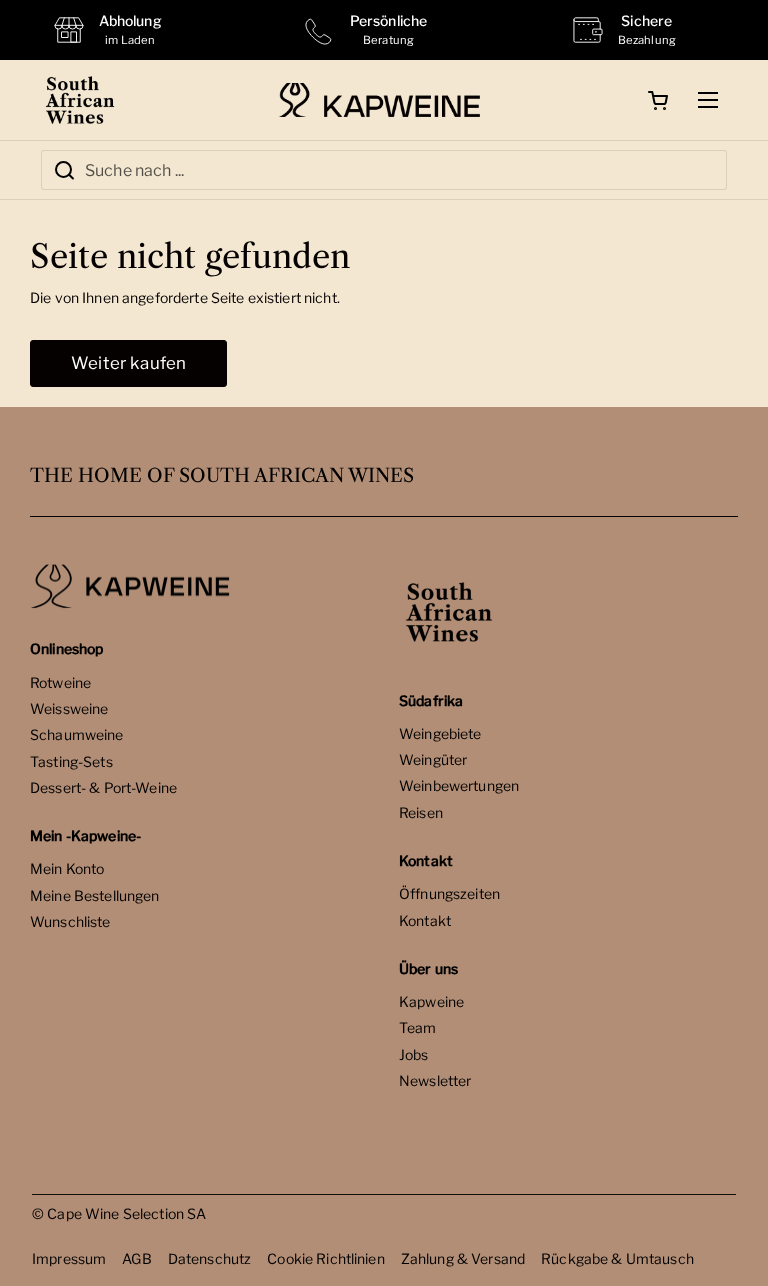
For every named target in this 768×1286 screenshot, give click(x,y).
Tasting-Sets (71, 761)
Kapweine (431, 1001)
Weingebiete (440, 733)
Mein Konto (67, 868)
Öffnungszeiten (449, 893)
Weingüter (433, 759)
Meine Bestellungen (95, 895)
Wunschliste (70, 921)
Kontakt (425, 920)
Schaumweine (77, 734)
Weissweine (69, 708)
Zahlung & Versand (463, 1258)
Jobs (414, 1054)
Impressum (69, 1258)
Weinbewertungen (459, 785)
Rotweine (60, 682)
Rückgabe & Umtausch (617, 1258)
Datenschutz (210, 1258)
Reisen (421, 812)
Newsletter (435, 1080)
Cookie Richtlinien (326, 1258)
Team (418, 1027)
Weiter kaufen (128, 363)
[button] (658, 100)
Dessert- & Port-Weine (103, 787)
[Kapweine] (379, 100)
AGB (136, 1258)
